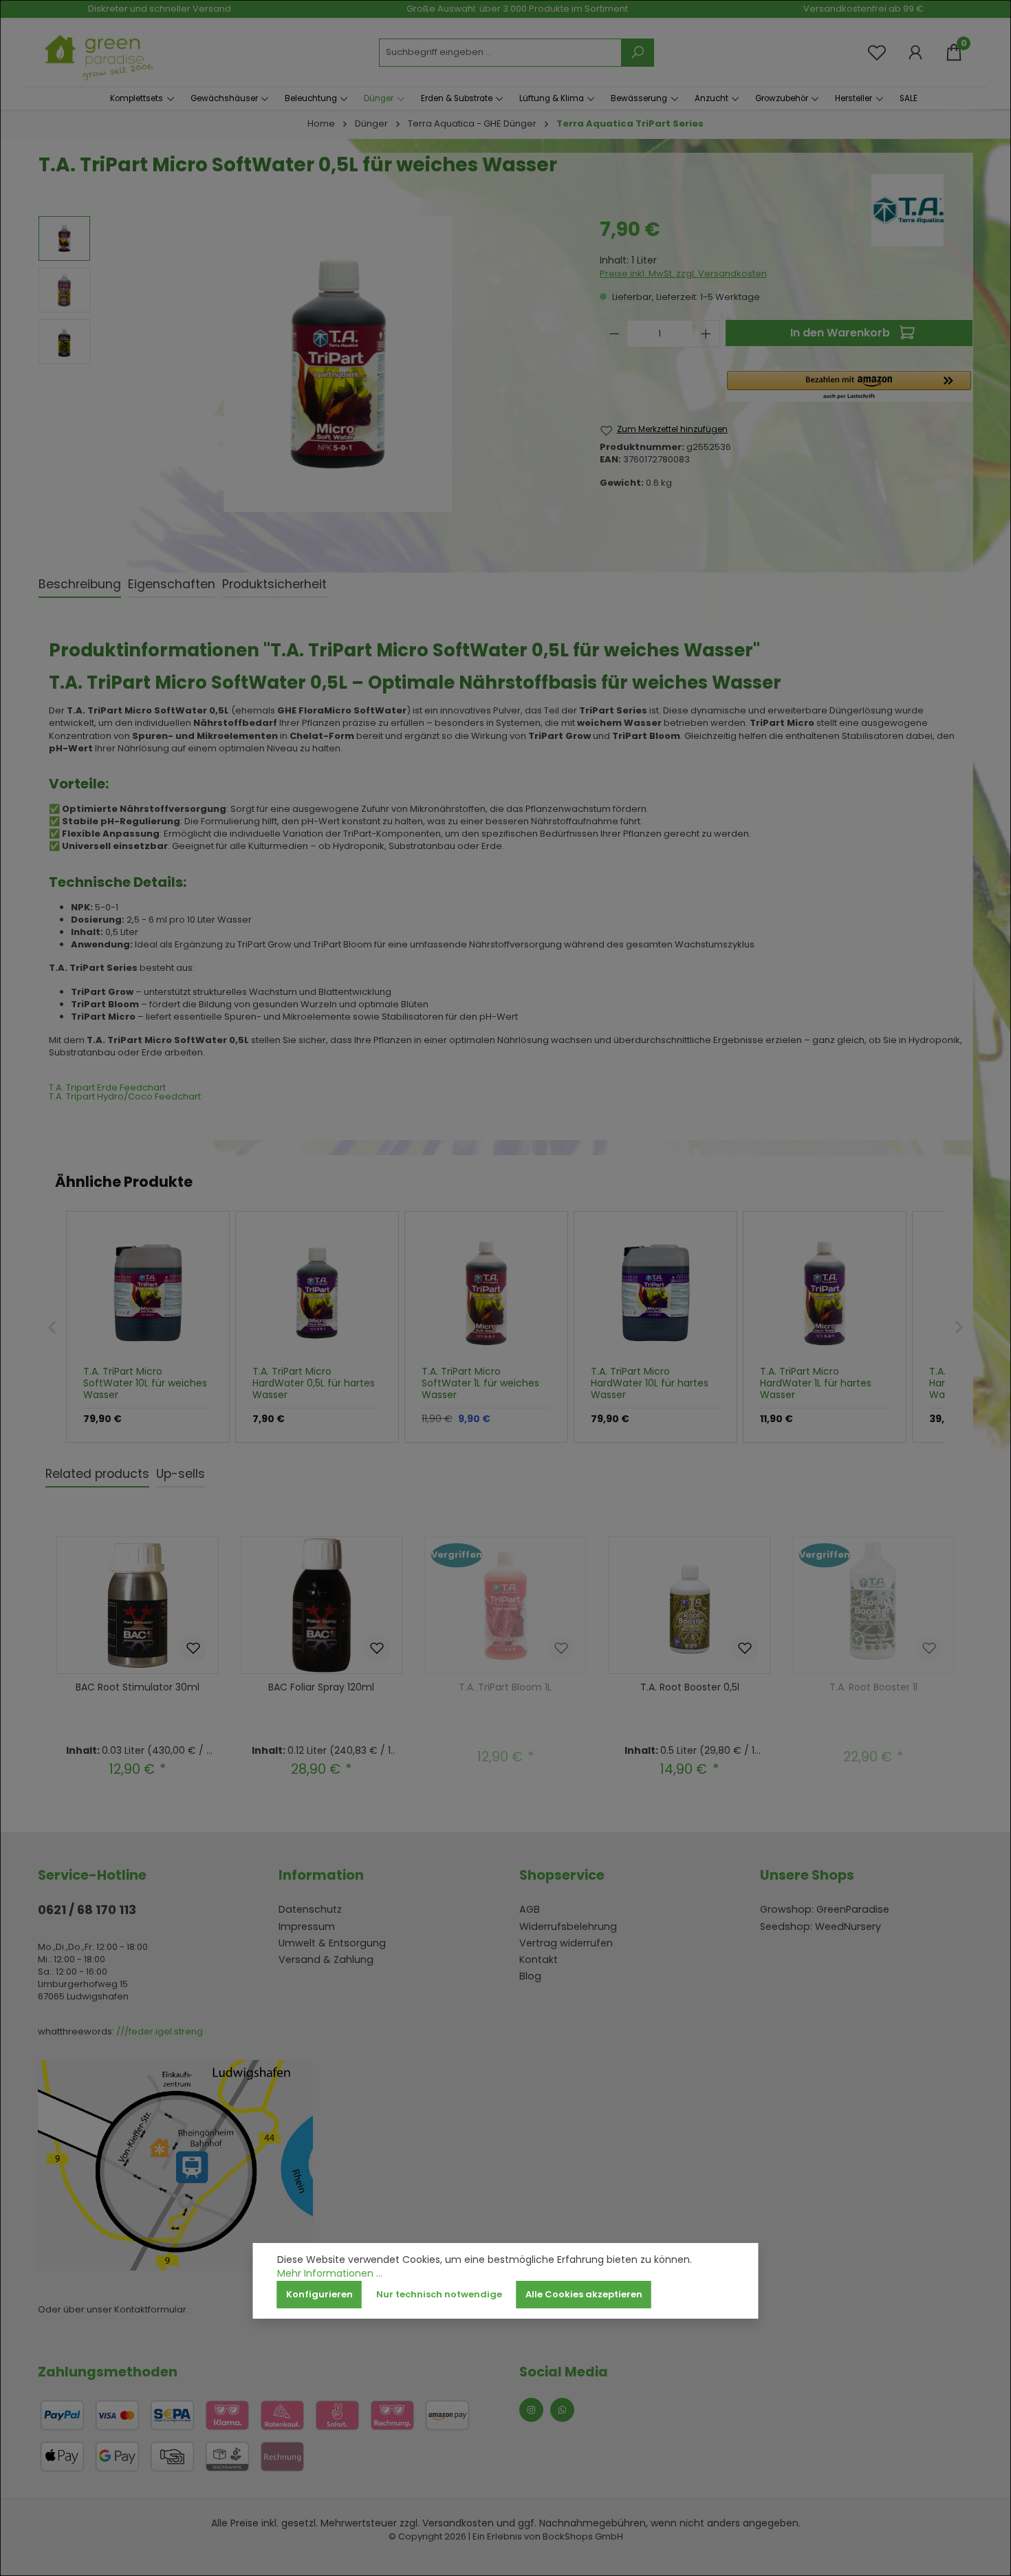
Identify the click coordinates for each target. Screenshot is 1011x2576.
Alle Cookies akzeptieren (584, 2294)
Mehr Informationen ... (330, 2274)
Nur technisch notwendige (439, 2294)
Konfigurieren (319, 2294)
